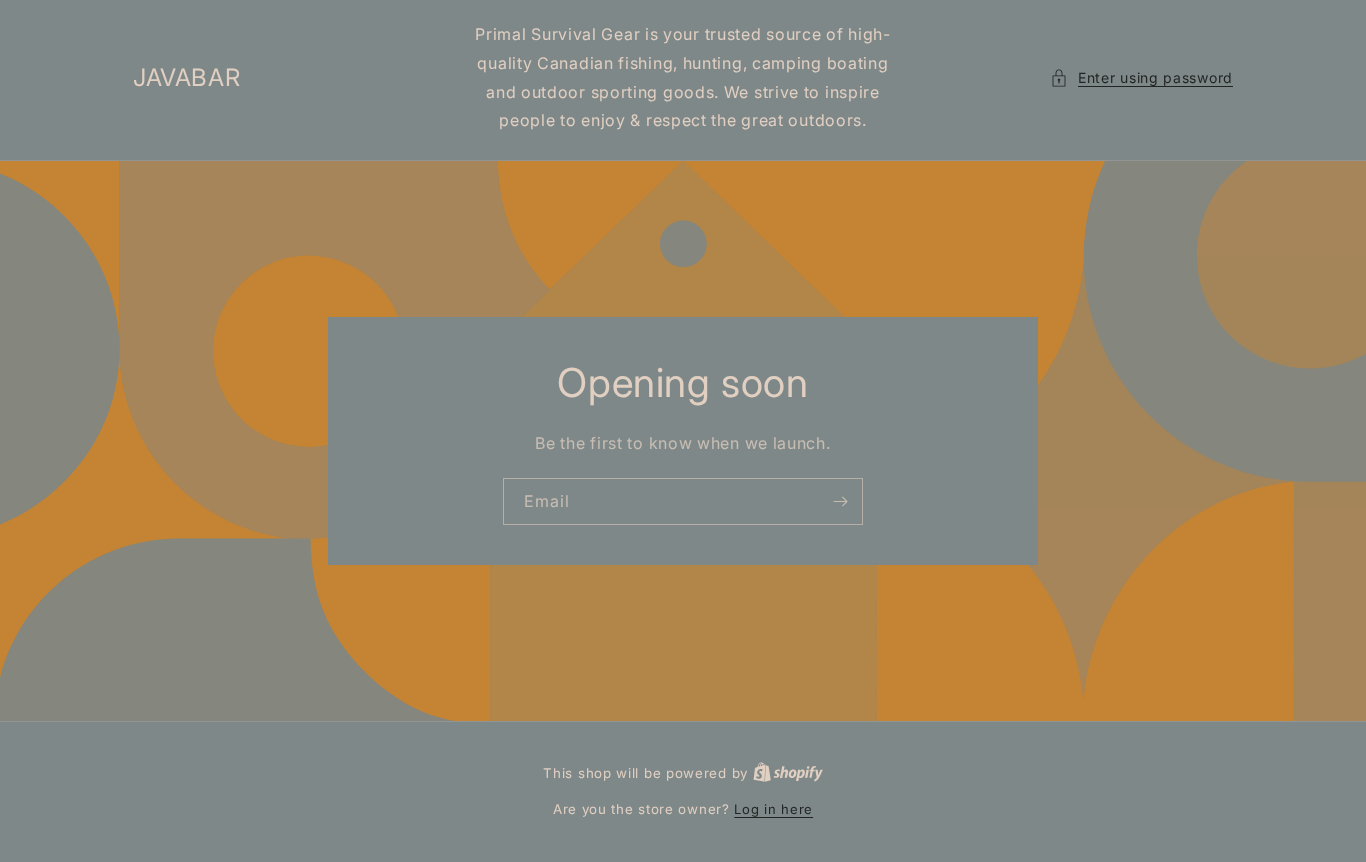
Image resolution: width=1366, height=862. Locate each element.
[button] (1141, 77)
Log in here (773, 809)
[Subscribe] (840, 501)
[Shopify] (788, 773)
